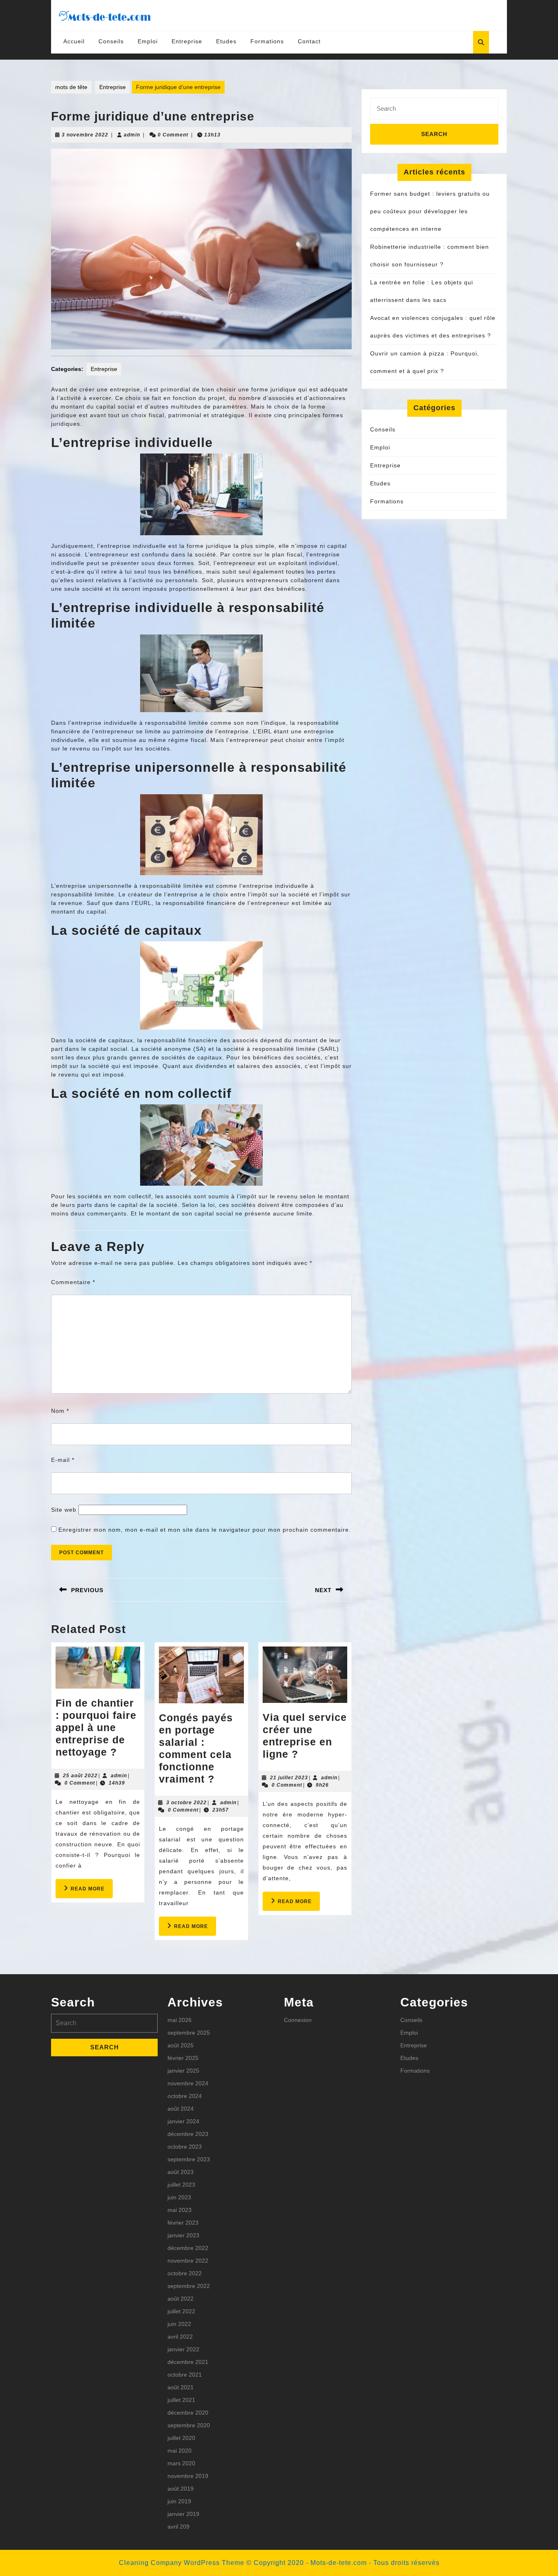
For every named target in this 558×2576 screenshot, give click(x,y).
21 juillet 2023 (289, 1778)
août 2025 (181, 2045)
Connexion (298, 2020)
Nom (60, 1411)
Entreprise (187, 41)
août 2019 (181, 2489)
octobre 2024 (185, 2096)
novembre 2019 (188, 2476)
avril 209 (179, 2527)
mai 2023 (180, 2210)
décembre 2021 (188, 2362)
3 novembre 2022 (85, 135)
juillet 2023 (181, 2185)
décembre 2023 (188, 2134)
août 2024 (181, 2109)
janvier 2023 (183, 2235)
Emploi (148, 41)
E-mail (63, 1460)
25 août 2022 (80, 1776)
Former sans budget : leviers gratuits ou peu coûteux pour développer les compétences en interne (430, 211)
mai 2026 (180, 2020)
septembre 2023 (189, 2159)
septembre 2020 (189, 2425)
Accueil (74, 41)
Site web (64, 1510)
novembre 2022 (188, 2261)
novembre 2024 (188, 2083)
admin (132, 135)
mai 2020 (180, 2451)
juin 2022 (179, 2324)
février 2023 (183, 2223)
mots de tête (71, 87)
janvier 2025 (183, 2071)
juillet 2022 (181, 2311)
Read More (92, 1892)
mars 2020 (181, 2463)
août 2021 (181, 2387)
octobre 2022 (185, 2273)
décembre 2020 (188, 2413)
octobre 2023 (185, 2147)
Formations (267, 41)
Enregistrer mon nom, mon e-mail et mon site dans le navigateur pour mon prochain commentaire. (205, 1530)
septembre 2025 (189, 2033)
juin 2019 (179, 2501)
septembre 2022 (189, 2286)
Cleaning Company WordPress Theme (182, 2563)
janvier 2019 (183, 2514)
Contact (309, 41)
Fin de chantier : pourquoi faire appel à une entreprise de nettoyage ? (96, 1727)
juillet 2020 (181, 2438)
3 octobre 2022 (186, 1803)
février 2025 (183, 2058)
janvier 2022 (183, 2349)
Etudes (226, 41)
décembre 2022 (188, 2248)
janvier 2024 (183, 2121)
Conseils (111, 41)
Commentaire (73, 1282)
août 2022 (181, 2299)
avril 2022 (180, 2337)
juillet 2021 (181, 2400)
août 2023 (181, 2172)
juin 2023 (179, 2197)
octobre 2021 (185, 2375)
